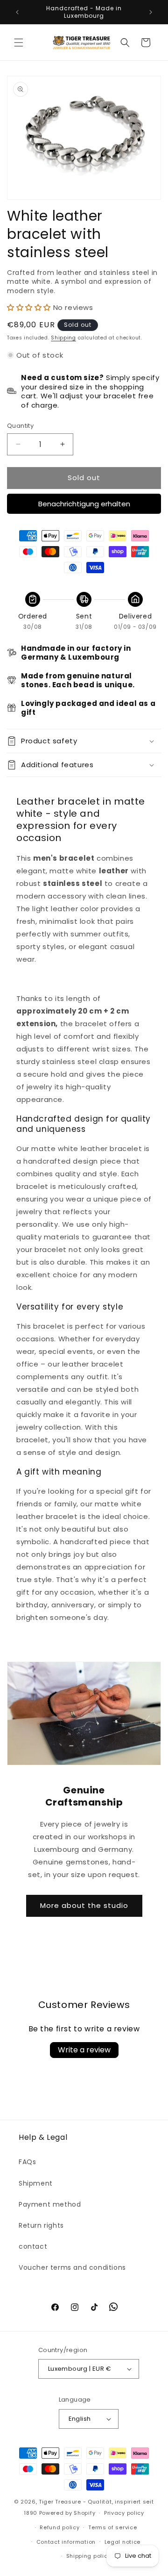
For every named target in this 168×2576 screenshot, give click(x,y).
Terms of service (112, 2527)
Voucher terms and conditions (72, 2267)
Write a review (84, 2050)
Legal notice (122, 2542)
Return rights (41, 2225)
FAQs (27, 2162)
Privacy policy (124, 2513)
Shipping (63, 338)
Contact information (66, 2542)
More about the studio (84, 1905)
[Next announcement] (151, 12)
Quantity (20, 426)
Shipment (36, 2183)
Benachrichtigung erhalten (84, 504)
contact (33, 2246)
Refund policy (59, 2527)
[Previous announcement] (17, 12)
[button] (19, 43)
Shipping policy (89, 2556)
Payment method (50, 2204)
